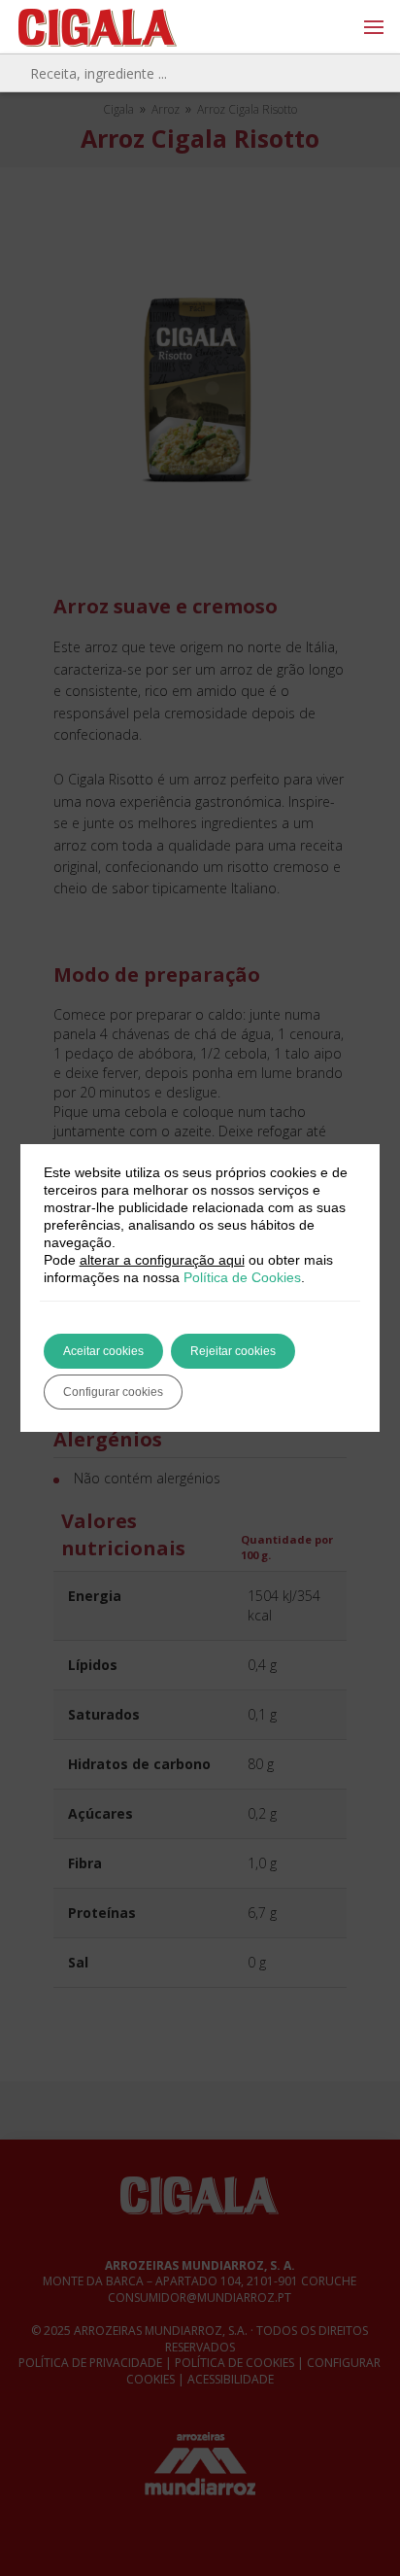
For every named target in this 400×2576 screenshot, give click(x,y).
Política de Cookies (242, 1277)
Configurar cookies (113, 1392)
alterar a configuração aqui (162, 1260)
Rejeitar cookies (233, 1351)
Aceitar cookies (103, 1351)
